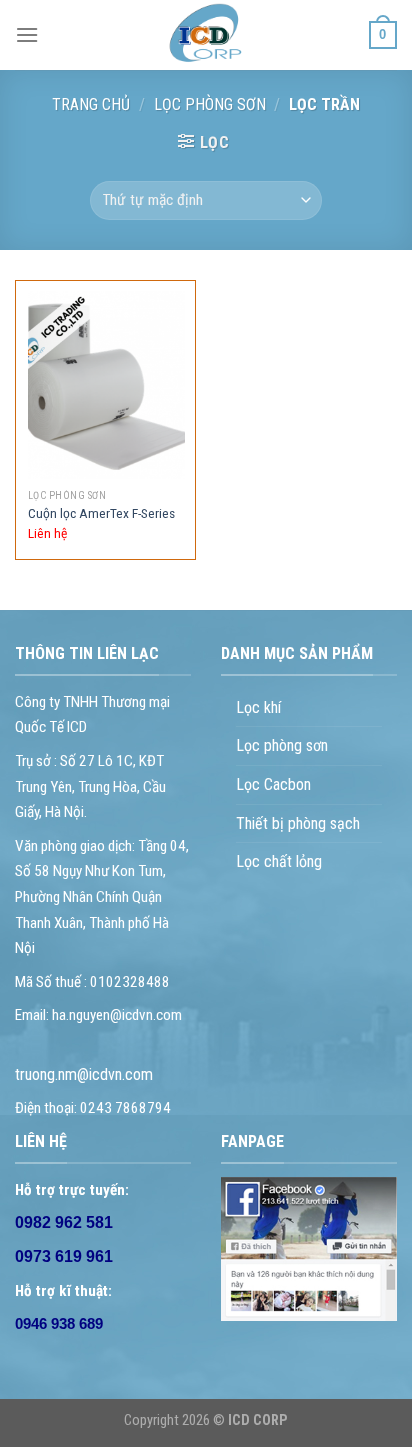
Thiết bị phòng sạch (298, 823)
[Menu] (27, 34)
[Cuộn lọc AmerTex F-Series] (106, 385)
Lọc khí (258, 707)
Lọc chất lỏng (279, 861)
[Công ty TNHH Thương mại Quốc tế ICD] (206, 35)
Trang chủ (91, 104)
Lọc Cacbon (273, 784)
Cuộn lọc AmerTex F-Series (101, 513)
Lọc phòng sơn (210, 104)
